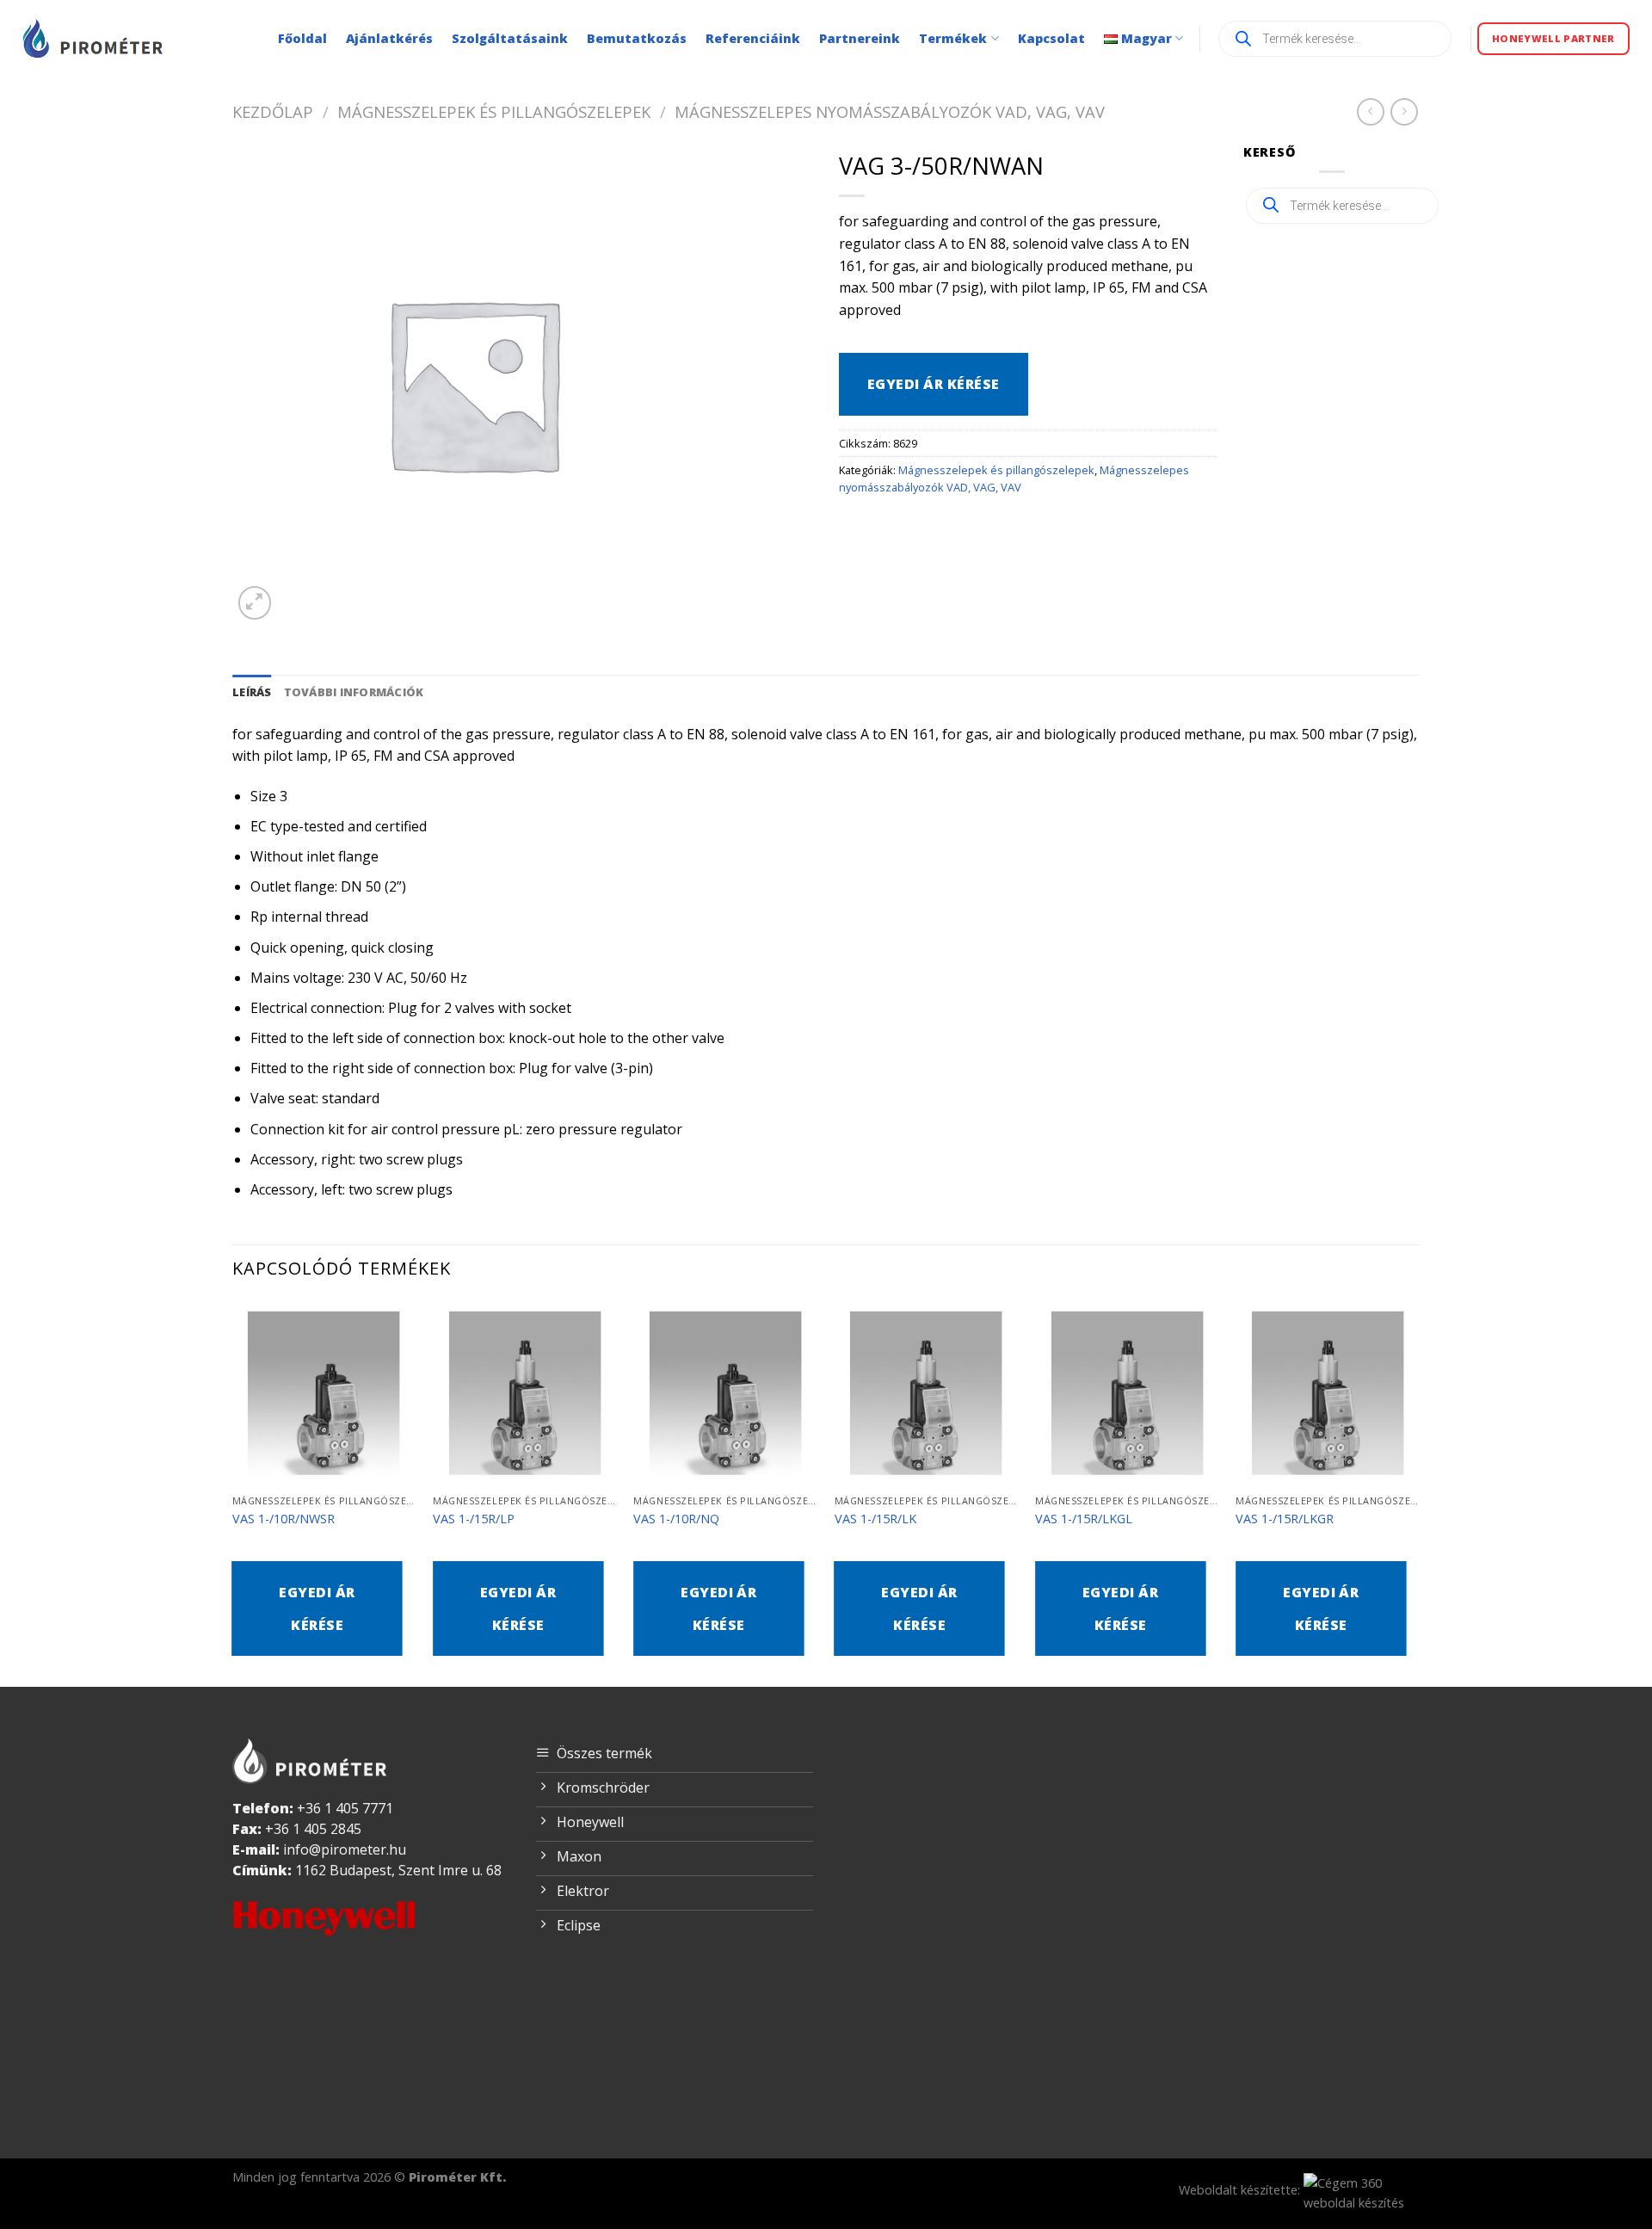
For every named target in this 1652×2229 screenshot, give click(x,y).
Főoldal (302, 38)
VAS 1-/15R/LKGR (1285, 1519)
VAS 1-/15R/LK (875, 1519)
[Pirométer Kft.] (95, 38)
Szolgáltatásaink (510, 38)
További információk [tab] (354, 692)
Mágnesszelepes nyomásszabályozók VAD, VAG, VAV (890, 111)
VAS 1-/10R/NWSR (284, 1519)
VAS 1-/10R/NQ (676, 1519)
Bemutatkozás (637, 38)
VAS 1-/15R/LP (474, 1519)
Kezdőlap (273, 111)
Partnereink (860, 38)
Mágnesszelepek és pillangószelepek (494, 111)
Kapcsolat (1051, 38)
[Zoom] (255, 603)
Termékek (953, 38)
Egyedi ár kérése (934, 384)
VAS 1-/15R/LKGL (1084, 1519)
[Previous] (233, 1492)
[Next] (1419, 1492)
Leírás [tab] (252, 692)
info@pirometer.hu (345, 1849)
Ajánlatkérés (389, 38)
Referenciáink (753, 38)
